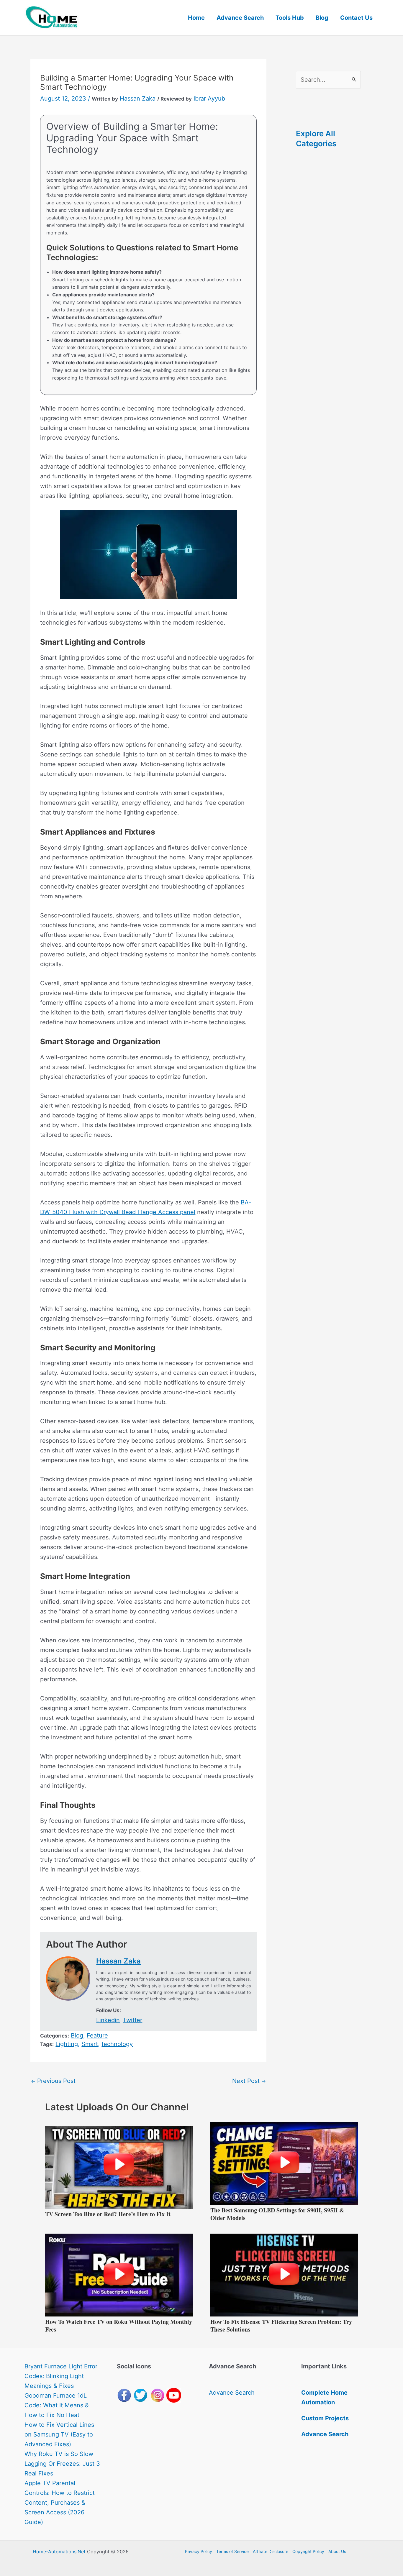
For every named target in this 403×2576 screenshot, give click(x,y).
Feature (97, 2035)
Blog (322, 18)
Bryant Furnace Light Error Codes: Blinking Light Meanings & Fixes (61, 2376)
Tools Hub (290, 18)
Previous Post (53, 2081)
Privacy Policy (199, 2551)
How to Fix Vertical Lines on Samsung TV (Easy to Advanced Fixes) (59, 2434)
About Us (337, 2551)
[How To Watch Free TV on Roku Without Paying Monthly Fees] (119, 2275)
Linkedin (108, 2020)
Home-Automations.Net (59, 2552)
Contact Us (356, 18)
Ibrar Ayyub (209, 98)
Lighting (67, 2044)
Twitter (132, 2020)
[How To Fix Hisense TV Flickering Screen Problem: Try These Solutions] (284, 2275)
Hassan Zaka (138, 98)
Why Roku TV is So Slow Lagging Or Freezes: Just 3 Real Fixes (62, 2464)
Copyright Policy (308, 2551)
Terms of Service (232, 2551)
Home (196, 18)
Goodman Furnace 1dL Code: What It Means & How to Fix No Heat (57, 2405)
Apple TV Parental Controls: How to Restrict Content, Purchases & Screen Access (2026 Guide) (60, 2503)
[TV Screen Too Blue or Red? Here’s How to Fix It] (119, 2167)
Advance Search (240, 18)
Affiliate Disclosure (271, 2551)
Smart (90, 2044)
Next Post (249, 2081)
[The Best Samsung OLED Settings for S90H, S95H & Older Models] (284, 2163)
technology (117, 2044)
